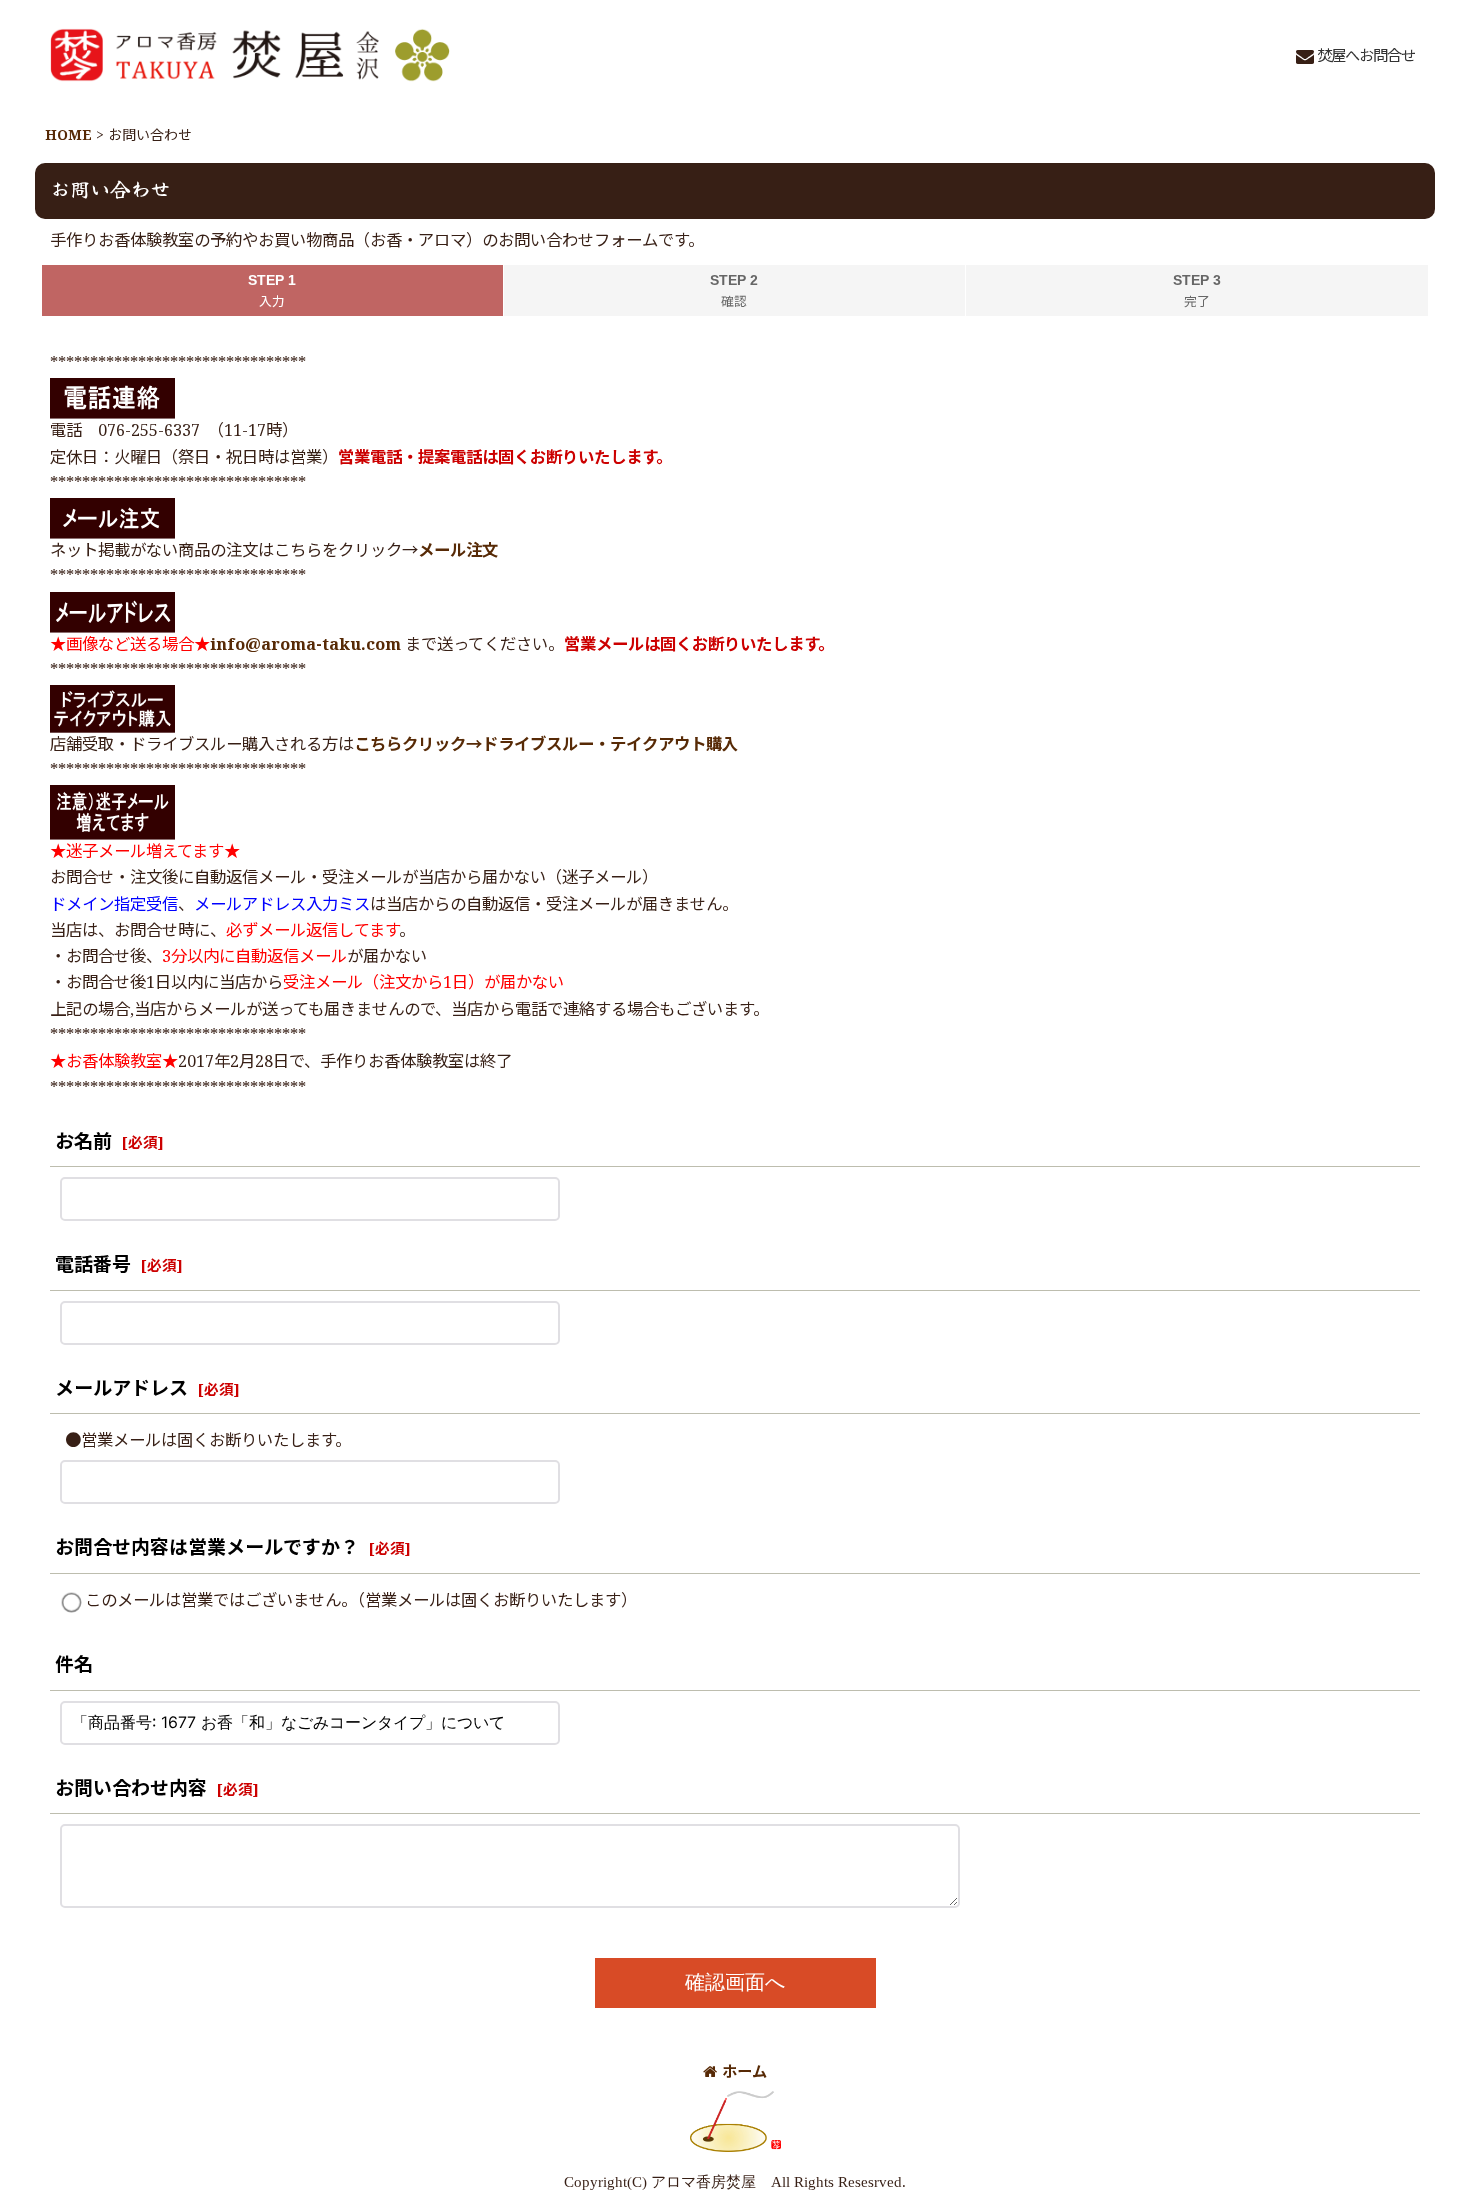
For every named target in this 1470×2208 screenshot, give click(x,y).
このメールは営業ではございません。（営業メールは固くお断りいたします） (361, 1601)
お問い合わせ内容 (131, 1789)
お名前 (83, 1142)
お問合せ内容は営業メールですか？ (207, 1548)
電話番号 (93, 1265)
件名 (74, 1665)
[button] (1355, 58)
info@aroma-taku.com (305, 645)
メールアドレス (121, 1389)
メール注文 (458, 551)
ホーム (744, 2073)
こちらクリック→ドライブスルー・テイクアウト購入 (546, 745)
